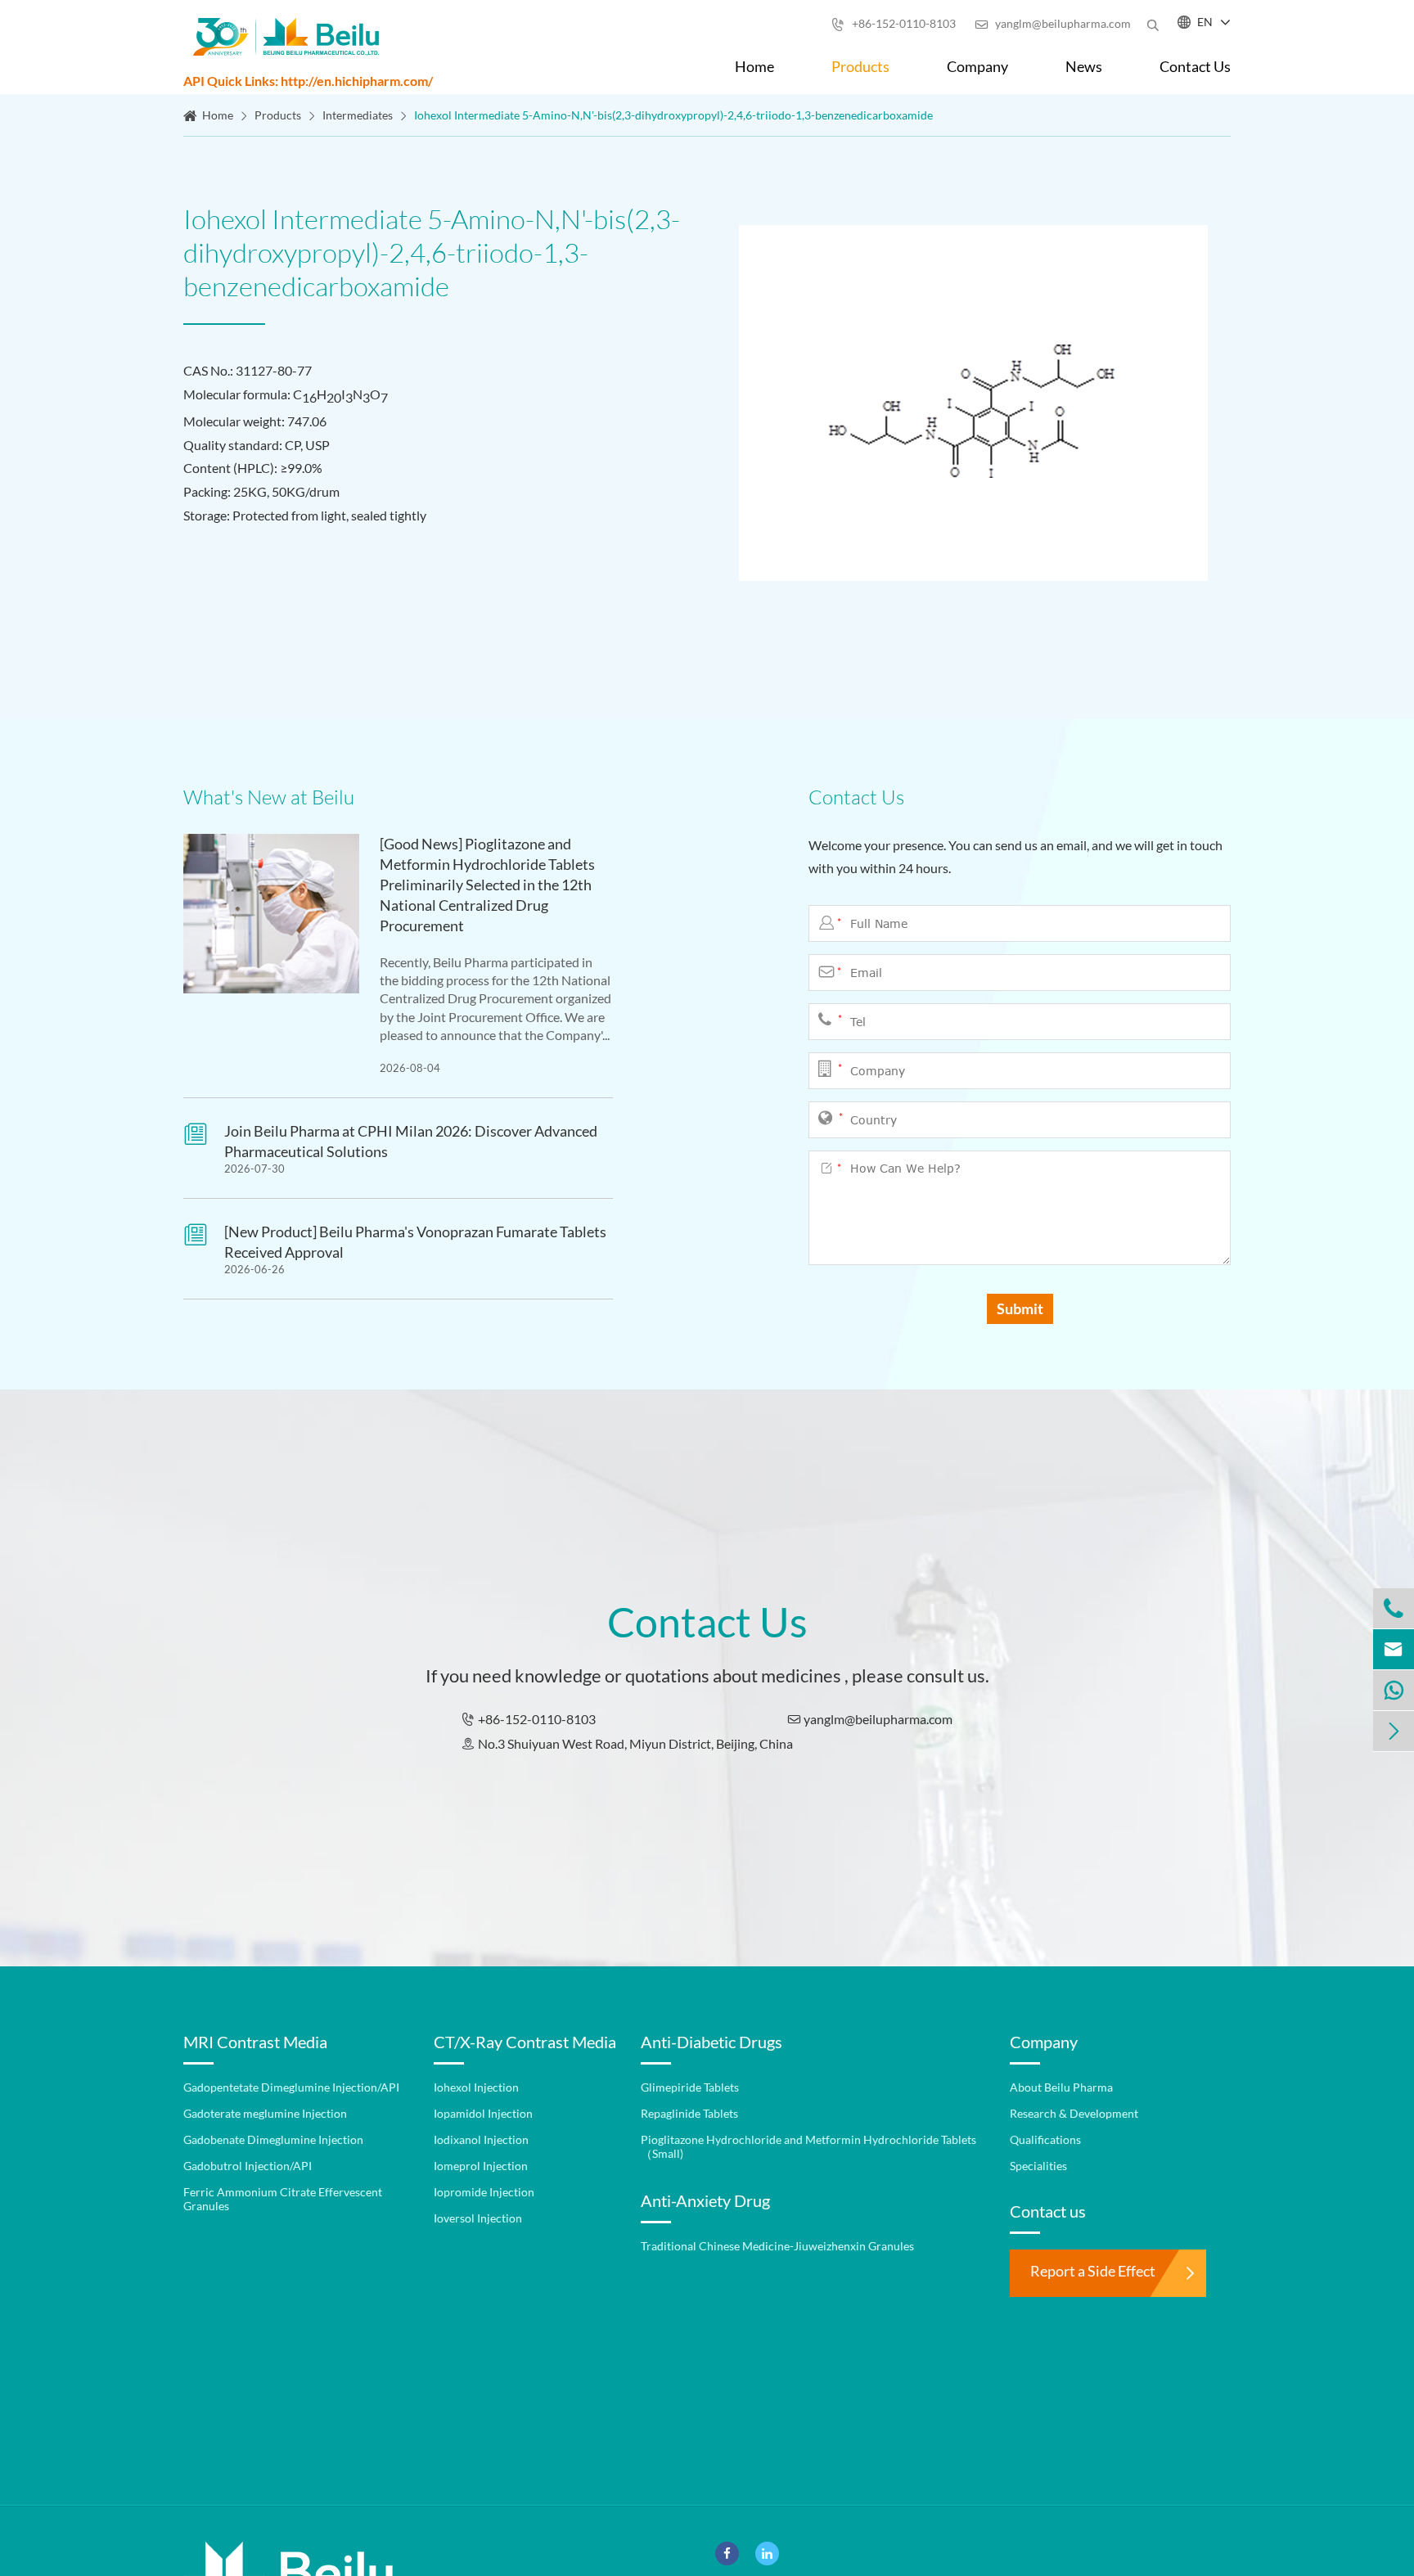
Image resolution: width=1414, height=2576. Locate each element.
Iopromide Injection (484, 2192)
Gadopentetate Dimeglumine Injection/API (291, 2087)
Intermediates (358, 115)
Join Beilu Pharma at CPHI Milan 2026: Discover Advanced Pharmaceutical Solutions (411, 1141)
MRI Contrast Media (255, 2042)
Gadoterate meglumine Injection (265, 2113)
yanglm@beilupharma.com (1053, 23)
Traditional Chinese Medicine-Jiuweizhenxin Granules (777, 2246)
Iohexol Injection (476, 2087)
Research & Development (1074, 2113)
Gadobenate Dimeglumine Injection (273, 2139)
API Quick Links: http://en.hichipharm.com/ (308, 81)
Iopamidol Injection (483, 2113)
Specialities (1038, 2166)
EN (1205, 22)
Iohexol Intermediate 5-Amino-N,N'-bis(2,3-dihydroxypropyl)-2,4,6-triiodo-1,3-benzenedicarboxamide (673, 115)
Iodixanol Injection (481, 2139)
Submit (1020, 1308)
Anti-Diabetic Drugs (712, 2042)
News (1084, 66)
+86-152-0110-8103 (894, 23)
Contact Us (1195, 66)
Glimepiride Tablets (690, 2087)
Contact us (1048, 2211)
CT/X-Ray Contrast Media (525, 2042)
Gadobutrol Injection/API (248, 2166)
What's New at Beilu (269, 797)
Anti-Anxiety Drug (705, 2200)
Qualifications (1045, 2139)
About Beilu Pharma (1061, 2087)
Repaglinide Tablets (689, 2113)
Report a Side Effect (1093, 2271)
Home (754, 66)
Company (977, 66)
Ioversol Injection (478, 2218)
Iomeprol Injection (481, 2166)
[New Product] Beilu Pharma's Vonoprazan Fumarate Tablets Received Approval (415, 1242)
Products (860, 66)
